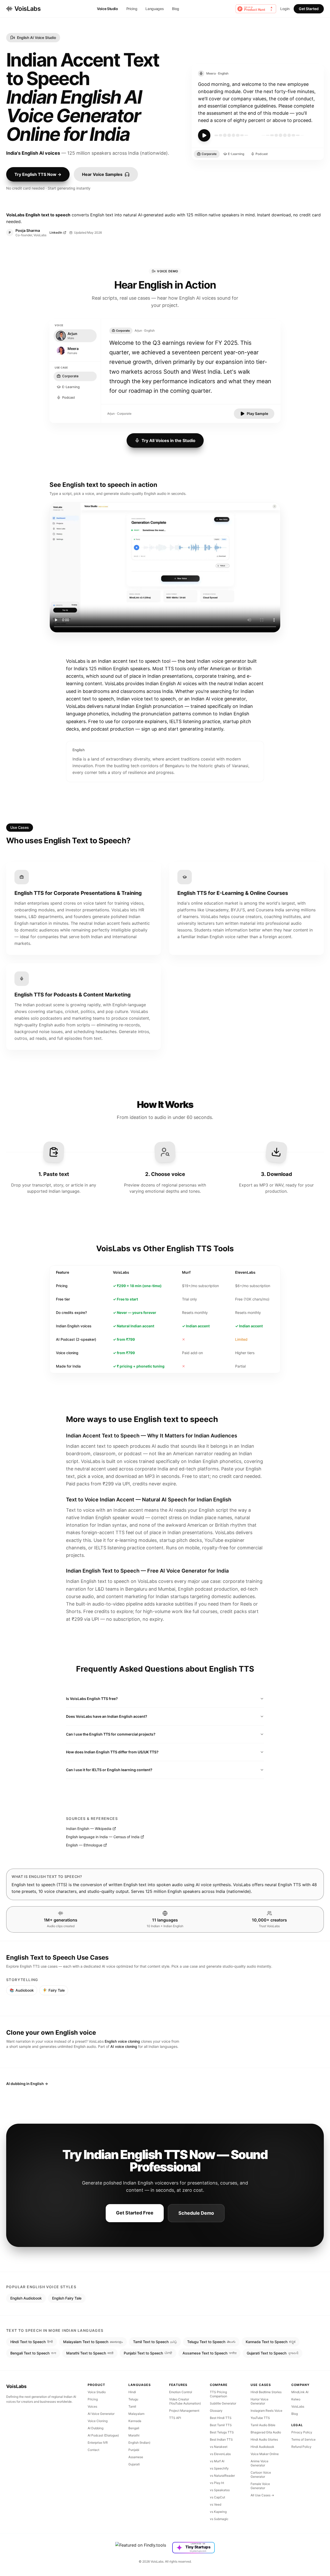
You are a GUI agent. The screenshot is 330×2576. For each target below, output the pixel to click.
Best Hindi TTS (221, 2418)
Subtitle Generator (223, 2403)
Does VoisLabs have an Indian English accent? (107, 1716)
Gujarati (134, 2464)
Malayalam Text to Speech (93, 2342)
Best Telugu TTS (222, 2432)
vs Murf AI (217, 2461)
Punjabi (134, 2450)
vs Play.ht (217, 2483)
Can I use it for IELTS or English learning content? (109, 1770)
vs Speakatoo (220, 2490)
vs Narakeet (219, 2447)
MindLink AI (300, 2392)
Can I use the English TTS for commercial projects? (111, 1734)
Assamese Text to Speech (209, 2353)
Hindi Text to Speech (32, 2342)
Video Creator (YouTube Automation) (185, 2401)
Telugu (133, 2399)
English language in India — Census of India (103, 1837)
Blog (176, 9)
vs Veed (216, 2504)
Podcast (262, 154)
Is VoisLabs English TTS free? (92, 1699)
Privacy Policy (302, 2432)
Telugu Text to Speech (211, 2342)
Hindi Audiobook (262, 2447)
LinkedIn (56, 232)
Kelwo (296, 2399)
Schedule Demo (196, 2213)
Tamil (132, 2406)
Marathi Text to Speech (90, 2353)
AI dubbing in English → (27, 2084)
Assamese (136, 2457)
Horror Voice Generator (259, 2401)
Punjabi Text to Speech (148, 2353)
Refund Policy (301, 2447)
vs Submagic (219, 2519)
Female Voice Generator (260, 2486)
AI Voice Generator (101, 2414)
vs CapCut (217, 2497)
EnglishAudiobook (26, 2298)
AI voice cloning (124, 2046)
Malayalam (136, 2414)
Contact (93, 2450)
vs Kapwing (218, 2512)
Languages (155, 9)
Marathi (134, 2435)
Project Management (184, 2411)
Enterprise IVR (98, 2443)
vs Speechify (219, 2468)
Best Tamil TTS (221, 2425)
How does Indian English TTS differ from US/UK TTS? (112, 1752)
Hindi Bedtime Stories (266, 2392)
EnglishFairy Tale (67, 2298)
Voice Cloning (98, 2421)
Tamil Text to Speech (155, 2342)
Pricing (132, 9)
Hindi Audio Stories (264, 2439)
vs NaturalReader (222, 2476)
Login (285, 9)
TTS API (175, 2418)
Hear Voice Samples (102, 174)
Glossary (216, 2411)
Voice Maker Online (265, 2454)
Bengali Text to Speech (33, 2353)
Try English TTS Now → (38, 174)
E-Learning (236, 154)
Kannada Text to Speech (271, 2342)
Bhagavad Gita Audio (266, 2432)
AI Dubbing (96, 2428)
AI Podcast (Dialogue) (103, 2435)
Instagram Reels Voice (266, 2411)
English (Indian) (139, 2443)
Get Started (309, 9)
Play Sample (257, 414)
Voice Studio (108, 9)
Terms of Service (303, 2439)
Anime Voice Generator (259, 2463)
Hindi (132, 2392)
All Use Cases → (262, 2495)
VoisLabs (27, 9)
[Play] (204, 135)
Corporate (209, 154)
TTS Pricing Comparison (218, 2394)
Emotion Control (181, 2392)
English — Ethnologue (84, 1845)
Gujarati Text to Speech (273, 2353)
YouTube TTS (260, 2418)
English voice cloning (122, 2041)
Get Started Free (135, 2213)
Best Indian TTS (221, 2439)
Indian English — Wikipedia (89, 1829)
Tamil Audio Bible (263, 2425)
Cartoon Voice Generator (261, 2475)
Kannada (135, 2421)
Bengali (134, 2428)
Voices (92, 2406)
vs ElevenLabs (220, 2454)
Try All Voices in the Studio (168, 440)
